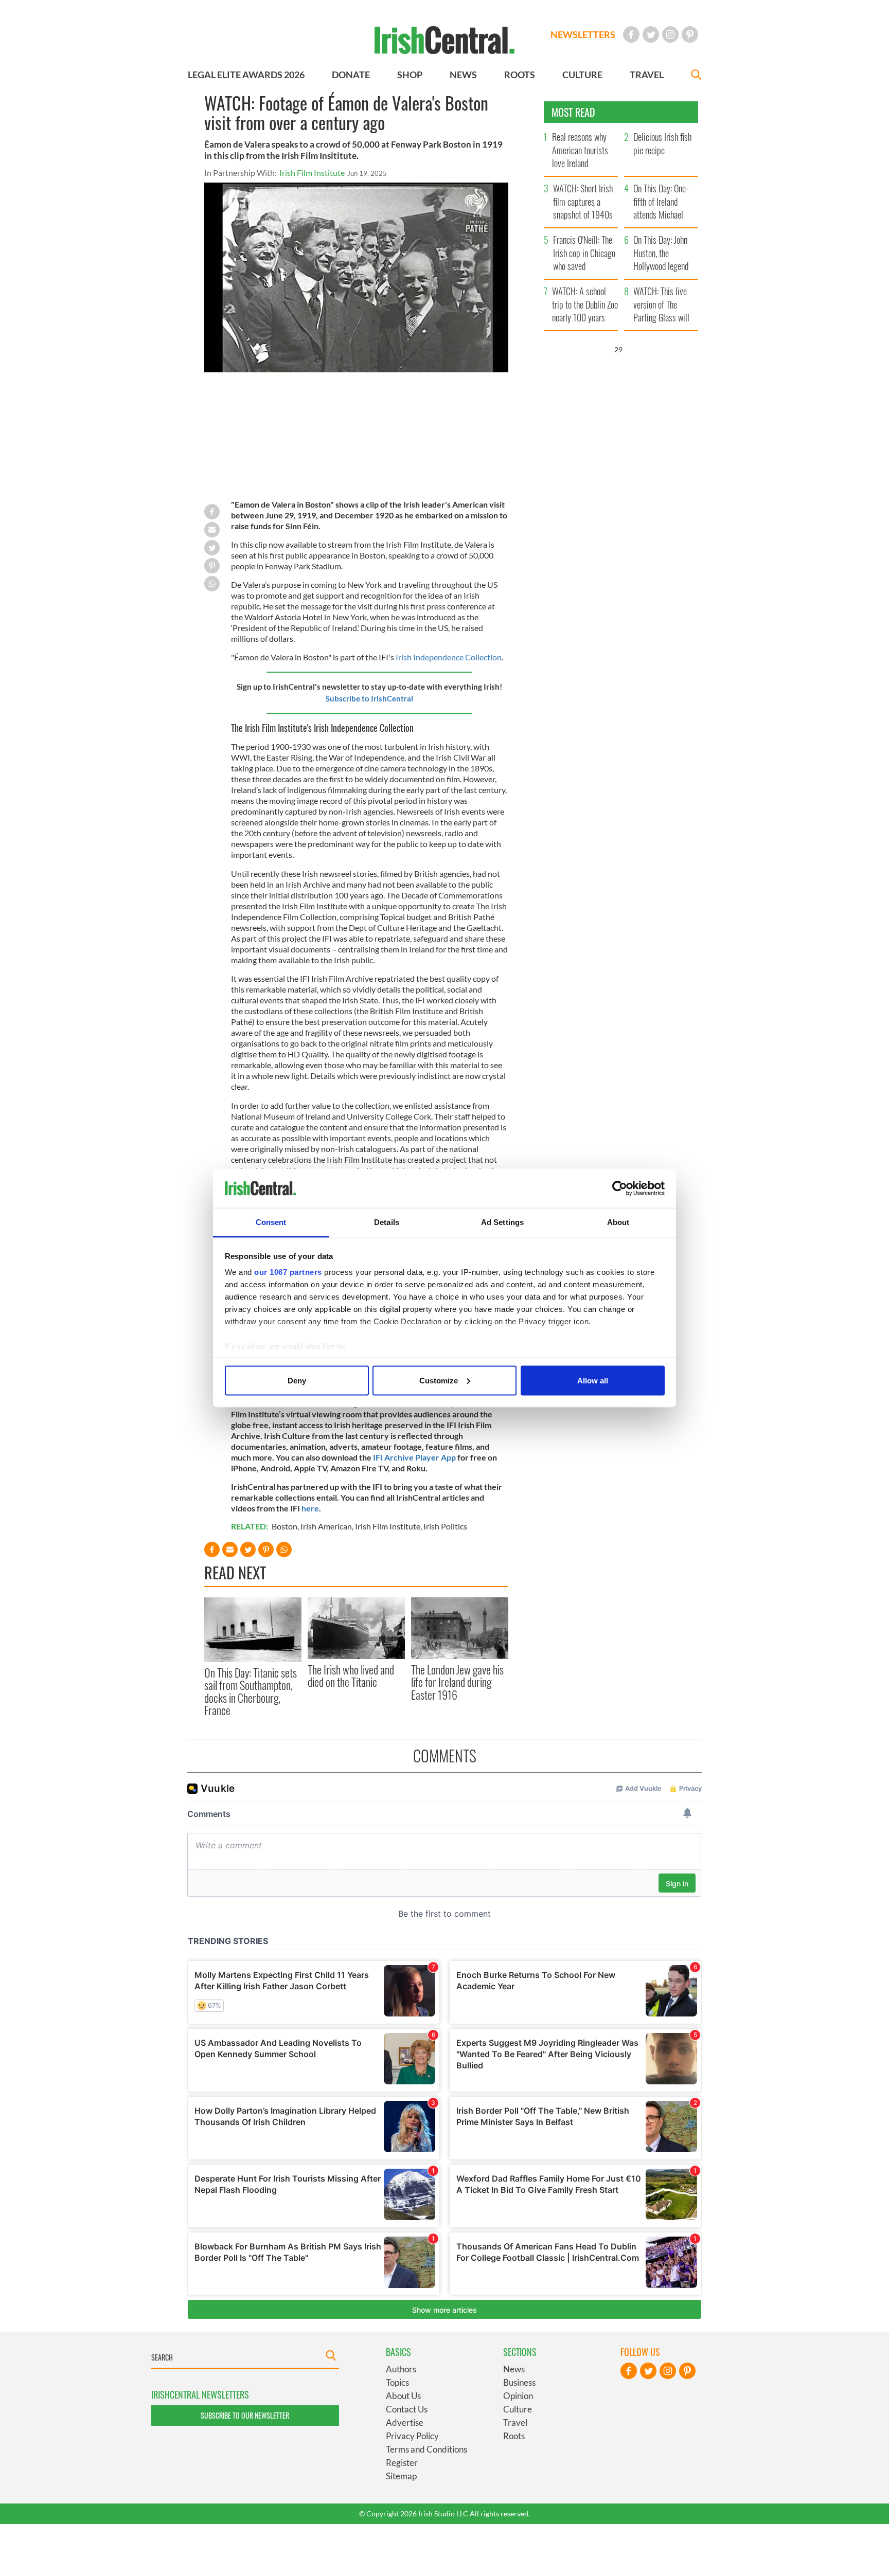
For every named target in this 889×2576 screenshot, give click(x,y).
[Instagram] (670, 34)
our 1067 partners (288, 1272)
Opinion (518, 2396)
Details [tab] (387, 1222)
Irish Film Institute (312, 173)
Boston (285, 1526)
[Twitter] (651, 34)
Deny (297, 1380)
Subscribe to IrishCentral (369, 698)
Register (402, 2463)
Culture (518, 2409)
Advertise (405, 2422)
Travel (515, 2422)
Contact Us (407, 2409)
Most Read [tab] (573, 112)
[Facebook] (631, 34)
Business (519, 2382)
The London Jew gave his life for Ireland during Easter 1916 (457, 1682)
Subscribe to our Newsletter (245, 2415)
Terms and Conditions (426, 2449)
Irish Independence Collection (449, 657)
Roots (514, 2436)
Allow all (593, 1380)
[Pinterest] (690, 34)
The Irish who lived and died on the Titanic (351, 1676)
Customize (439, 1380)
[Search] (696, 76)
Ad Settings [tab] (502, 1222)
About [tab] (618, 1222)
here (310, 1508)
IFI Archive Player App (414, 1457)
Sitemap (401, 2476)
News (514, 2369)
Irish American (326, 1526)
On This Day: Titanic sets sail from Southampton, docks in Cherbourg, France (251, 1691)
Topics (397, 2382)
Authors (401, 2369)
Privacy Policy (412, 2436)
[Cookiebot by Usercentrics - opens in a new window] (620, 1188)
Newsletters (583, 34)
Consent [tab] (271, 1222)
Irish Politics (445, 1526)
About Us (403, 2396)
